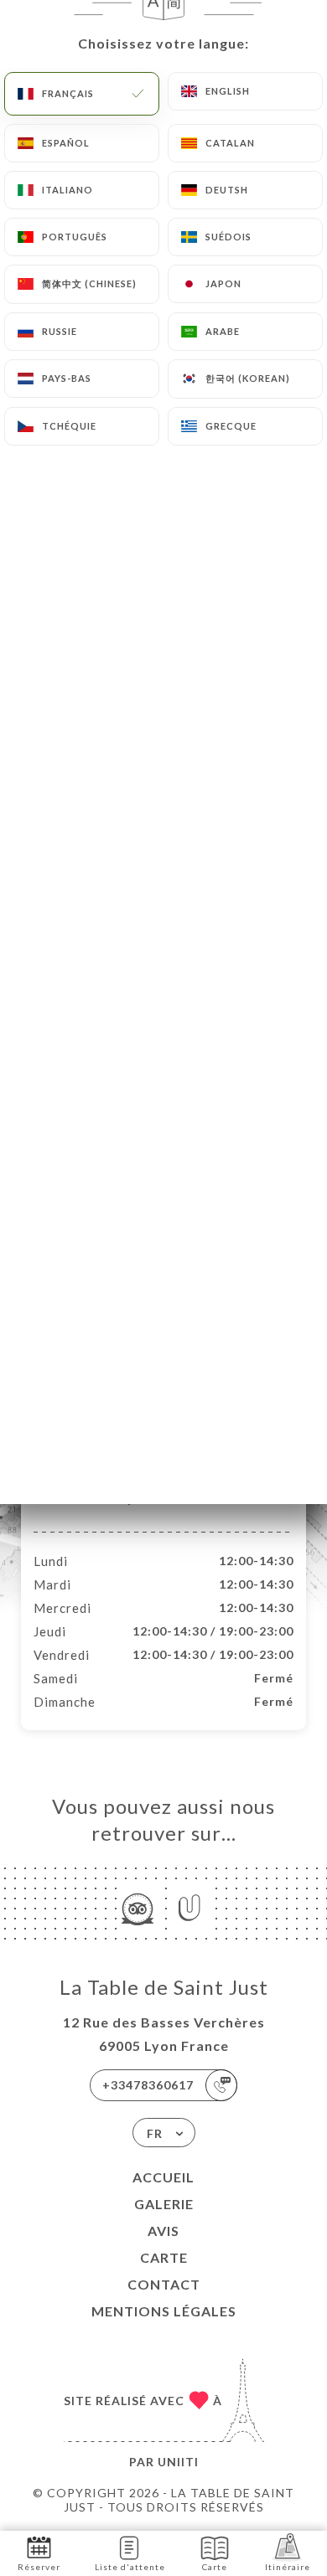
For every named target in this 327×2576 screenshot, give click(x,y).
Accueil (163, 2177)
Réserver (39, 2567)
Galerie (164, 2204)
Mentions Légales (164, 2311)
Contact (164, 2284)
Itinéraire (288, 2567)
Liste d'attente (130, 2567)
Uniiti (178, 2462)
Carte (164, 2257)
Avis (163, 2231)
